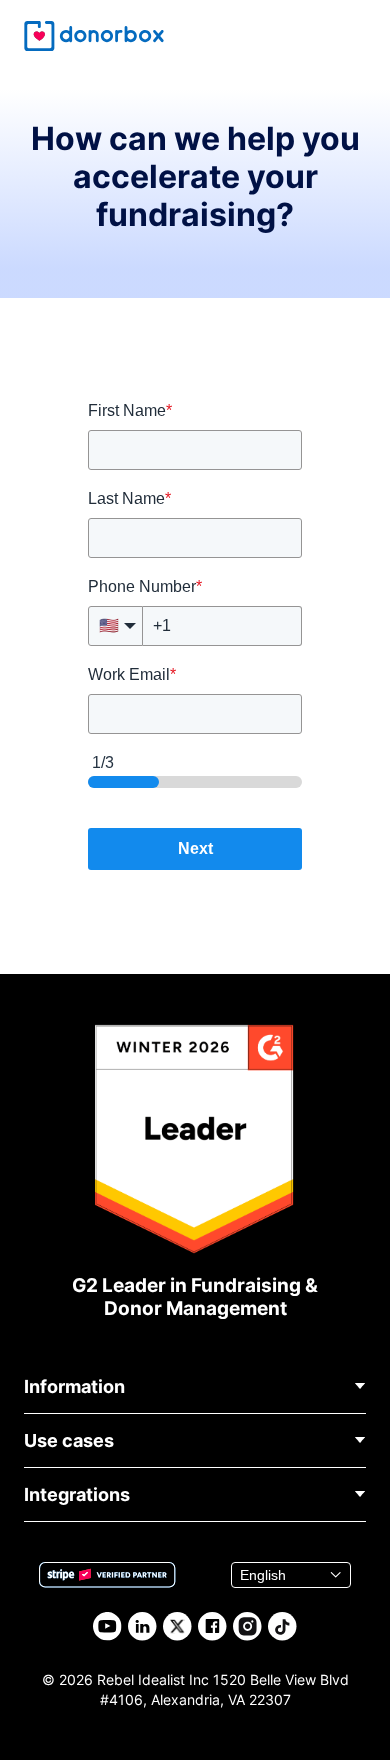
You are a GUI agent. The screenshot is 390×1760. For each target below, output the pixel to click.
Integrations (77, 1494)
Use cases (69, 1440)
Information (74, 1386)
